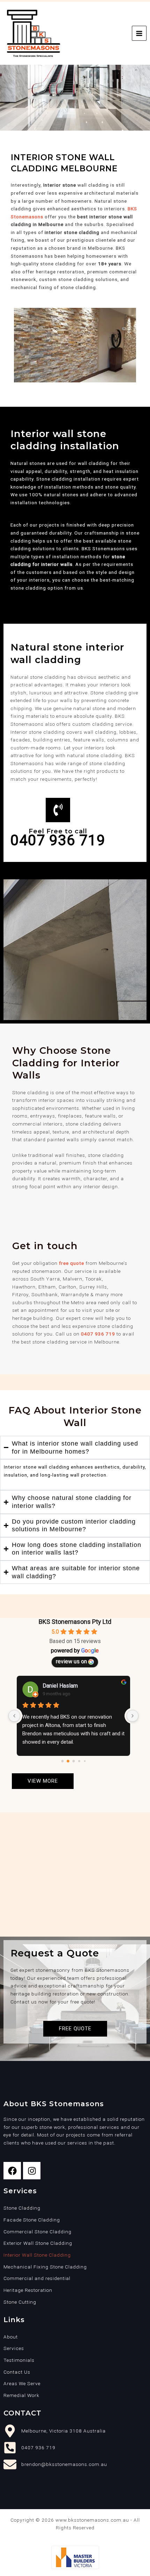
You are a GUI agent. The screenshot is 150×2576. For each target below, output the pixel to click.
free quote (72, 1263)
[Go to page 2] (74, 1761)
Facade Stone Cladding (32, 2220)
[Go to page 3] (79, 1761)
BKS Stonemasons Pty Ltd (75, 1622)
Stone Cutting (20, 2302)
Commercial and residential (37, 2278)
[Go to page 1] (68, 1761)
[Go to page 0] (62, 1761)
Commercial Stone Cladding (37, 2232)
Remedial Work (21, 2395)
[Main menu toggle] (139, 33)
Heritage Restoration (28, 2290)
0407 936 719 (98, 1334)
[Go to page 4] (85, 1761)
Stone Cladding (22, 2208)
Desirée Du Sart (62, 1686)
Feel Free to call (58, 831)
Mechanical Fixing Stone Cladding (45, 2267)
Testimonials (19, 2360)
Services (14, 2348)
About (11, 2337)
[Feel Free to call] (58, 810)
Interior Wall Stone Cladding (37, 2255)
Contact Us (17, 2372)
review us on (71, 1661)
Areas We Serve (22, 2383)
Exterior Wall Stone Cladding (38, 2243)
